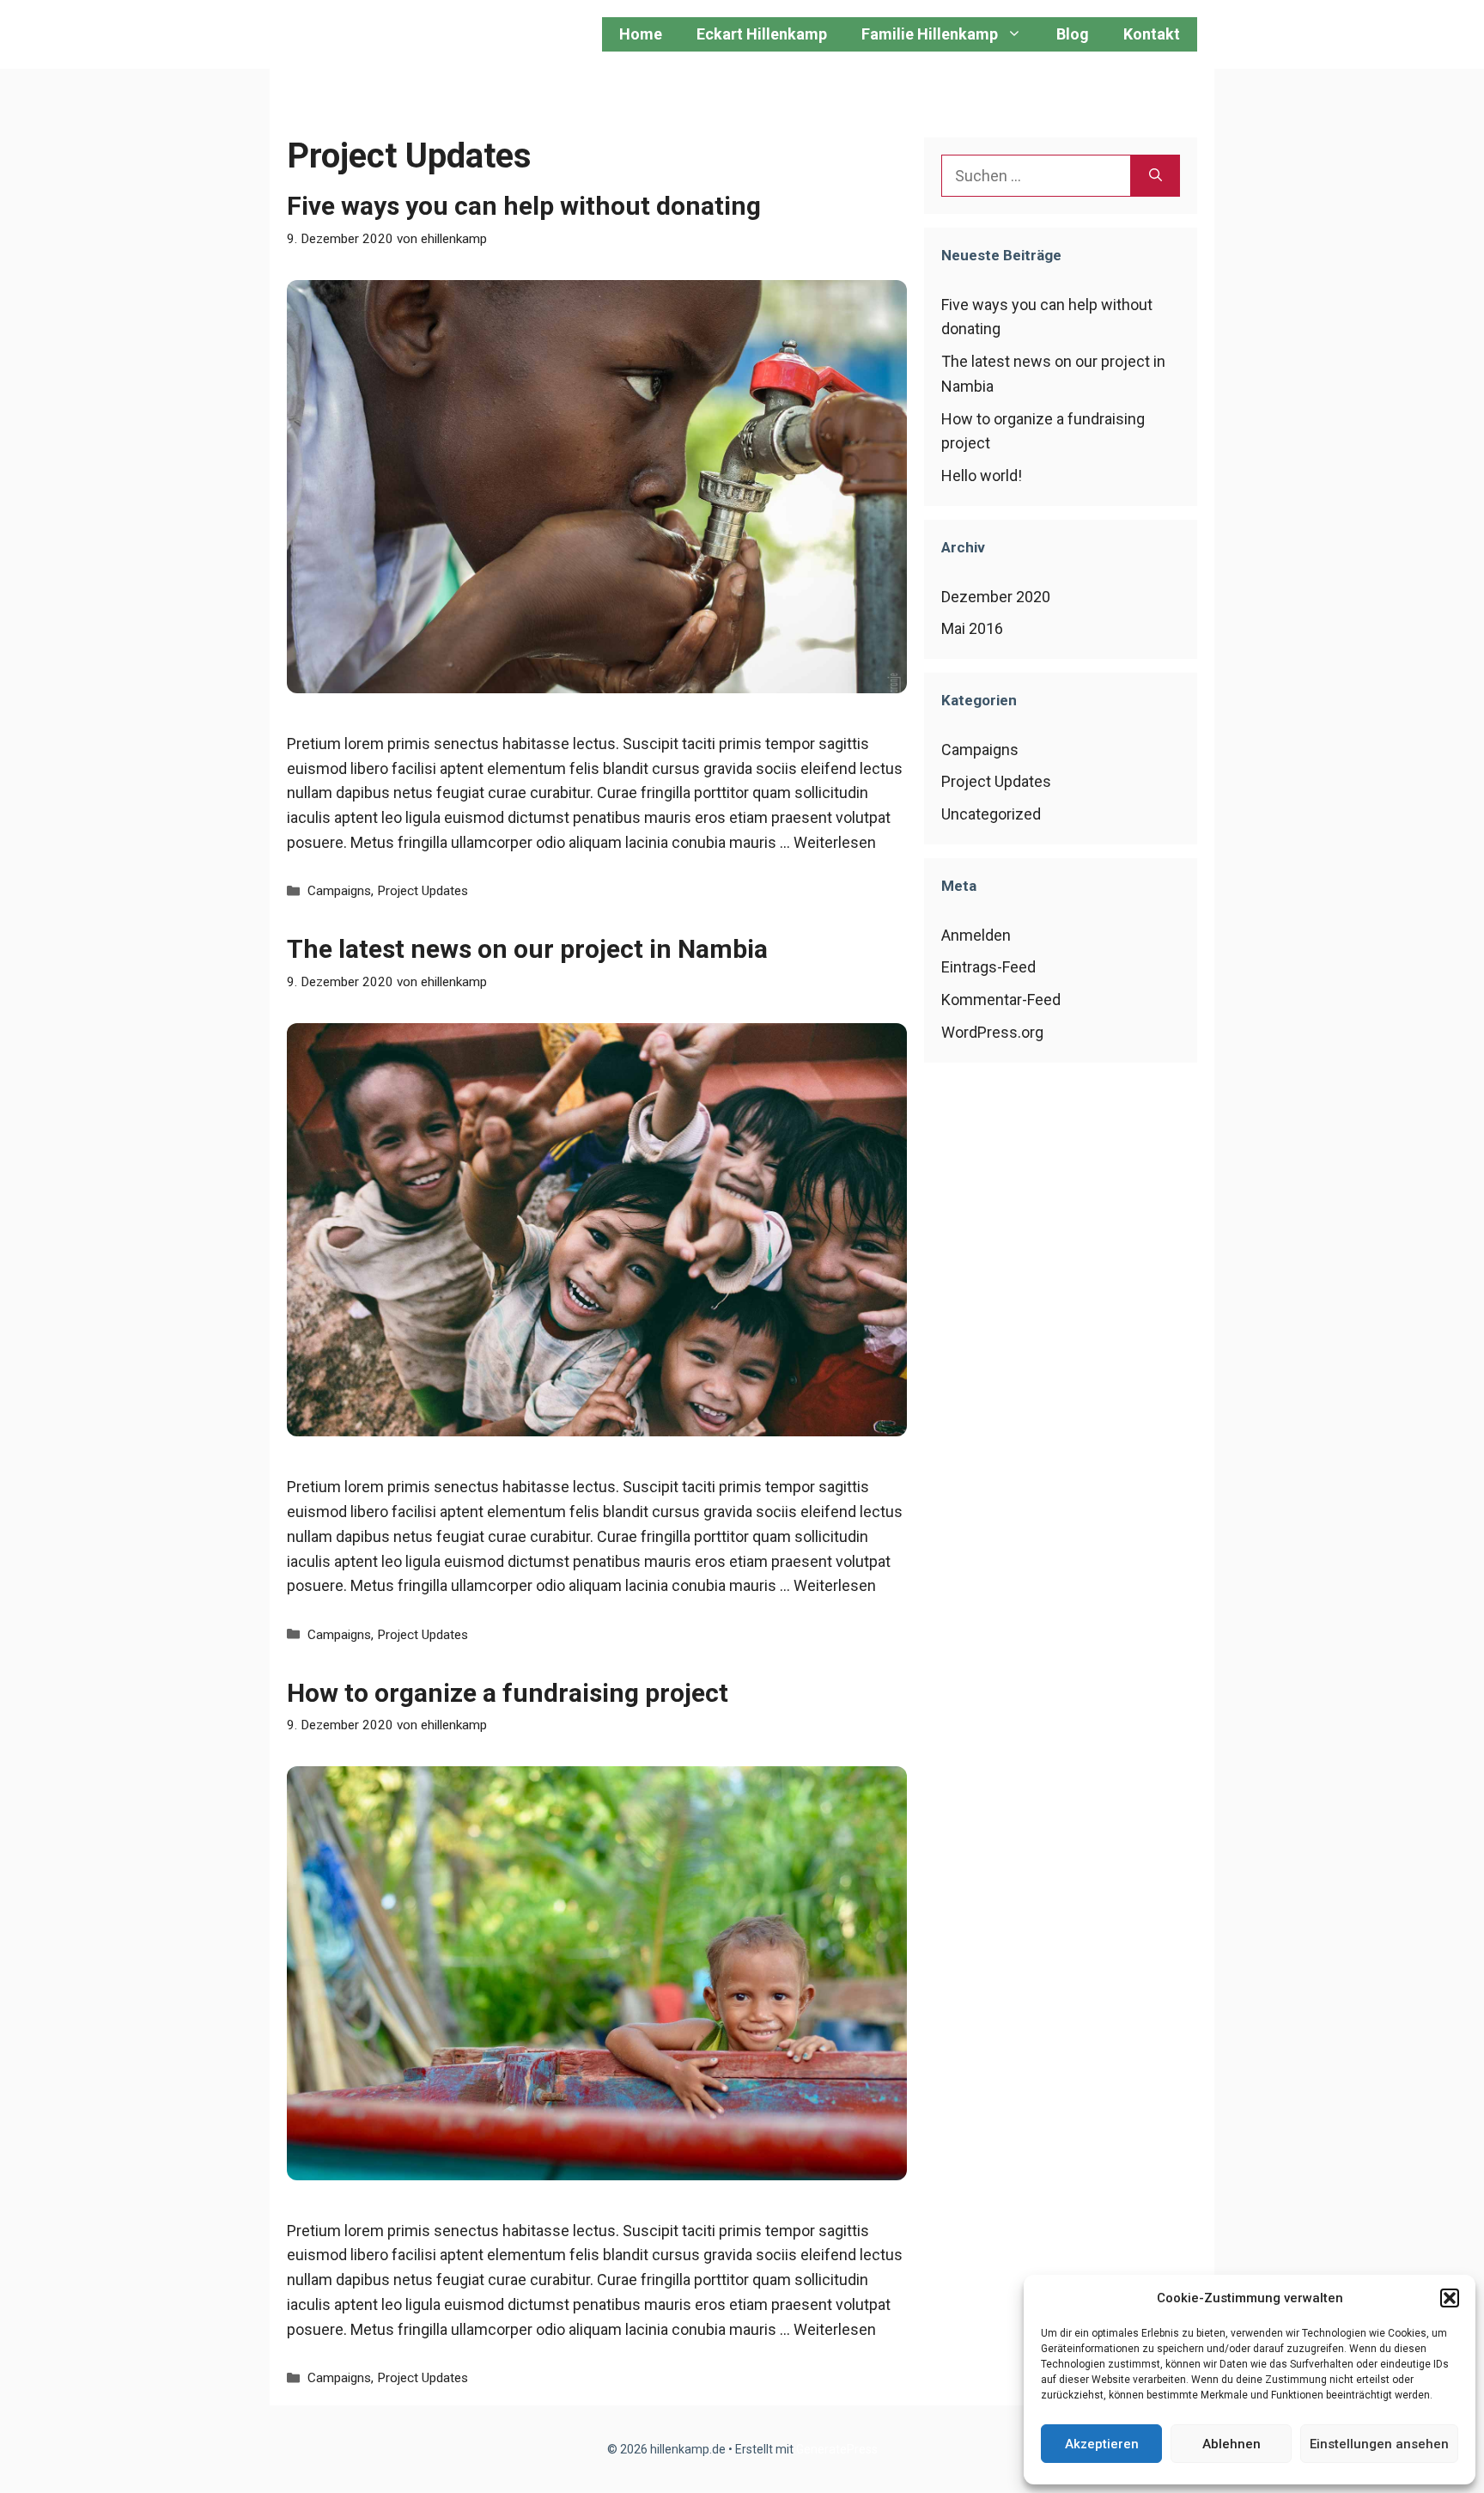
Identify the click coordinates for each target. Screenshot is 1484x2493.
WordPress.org (992, 1032)
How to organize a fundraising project (508, 1693)
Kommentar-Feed (1001, 1000)
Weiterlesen (835, 842)
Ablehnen (1232, 2444)
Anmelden (976, 935)
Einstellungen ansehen (1379, 2444)
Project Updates (423, 891)
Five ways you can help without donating (524, 206)
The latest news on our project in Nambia (527, 949)
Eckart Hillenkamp (762, 34)
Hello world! (982, 475)
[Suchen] (1156, 176)
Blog (1073, 34)
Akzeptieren (1102, 2444)
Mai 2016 (972, 628)
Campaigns (339, 891)
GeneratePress (837, 2449)
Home (641, 34)
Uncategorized (991, 814)
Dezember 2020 (996, 597)
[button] (1450, 2298)
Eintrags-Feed (988, 967)
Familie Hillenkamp (930, 34)
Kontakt (1152, 34)
